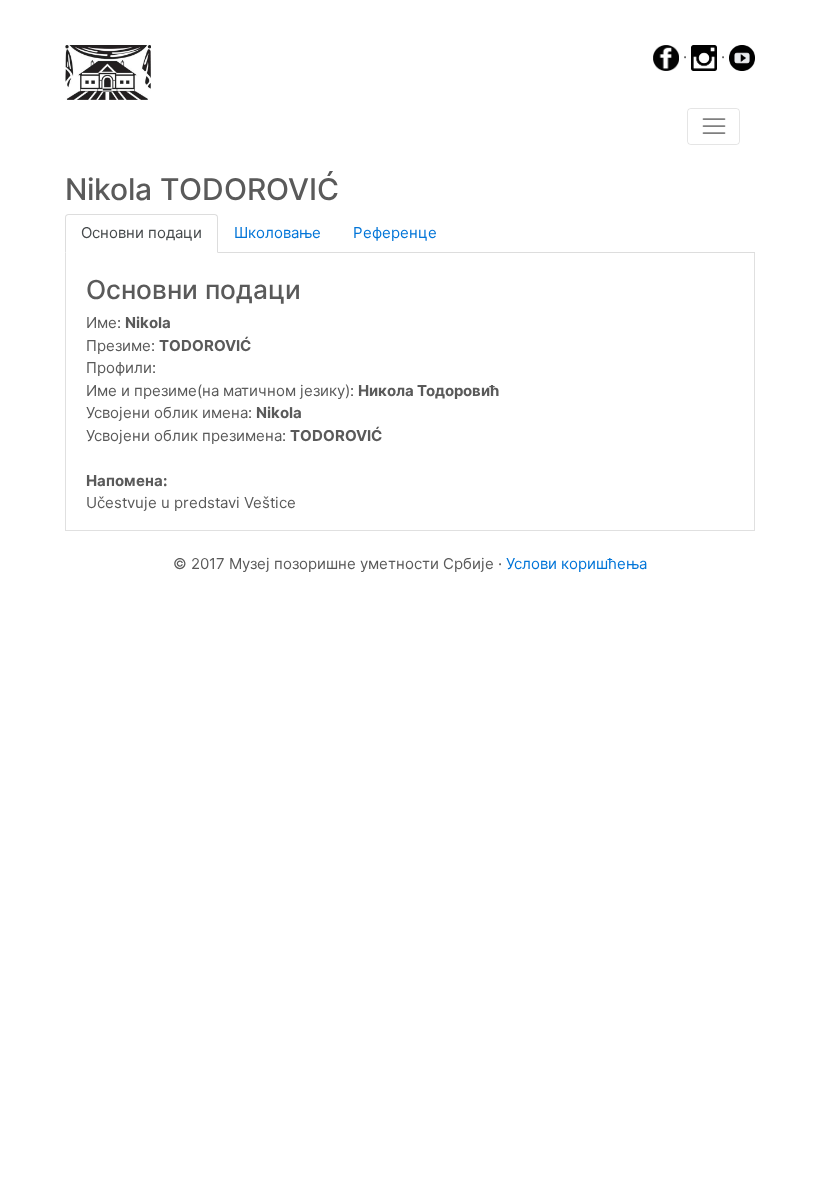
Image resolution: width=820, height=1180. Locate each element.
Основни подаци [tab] (141, 232)
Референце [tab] (395, 232)
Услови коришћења (576, 563)
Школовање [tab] (277, 232)
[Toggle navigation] (713, 127)
